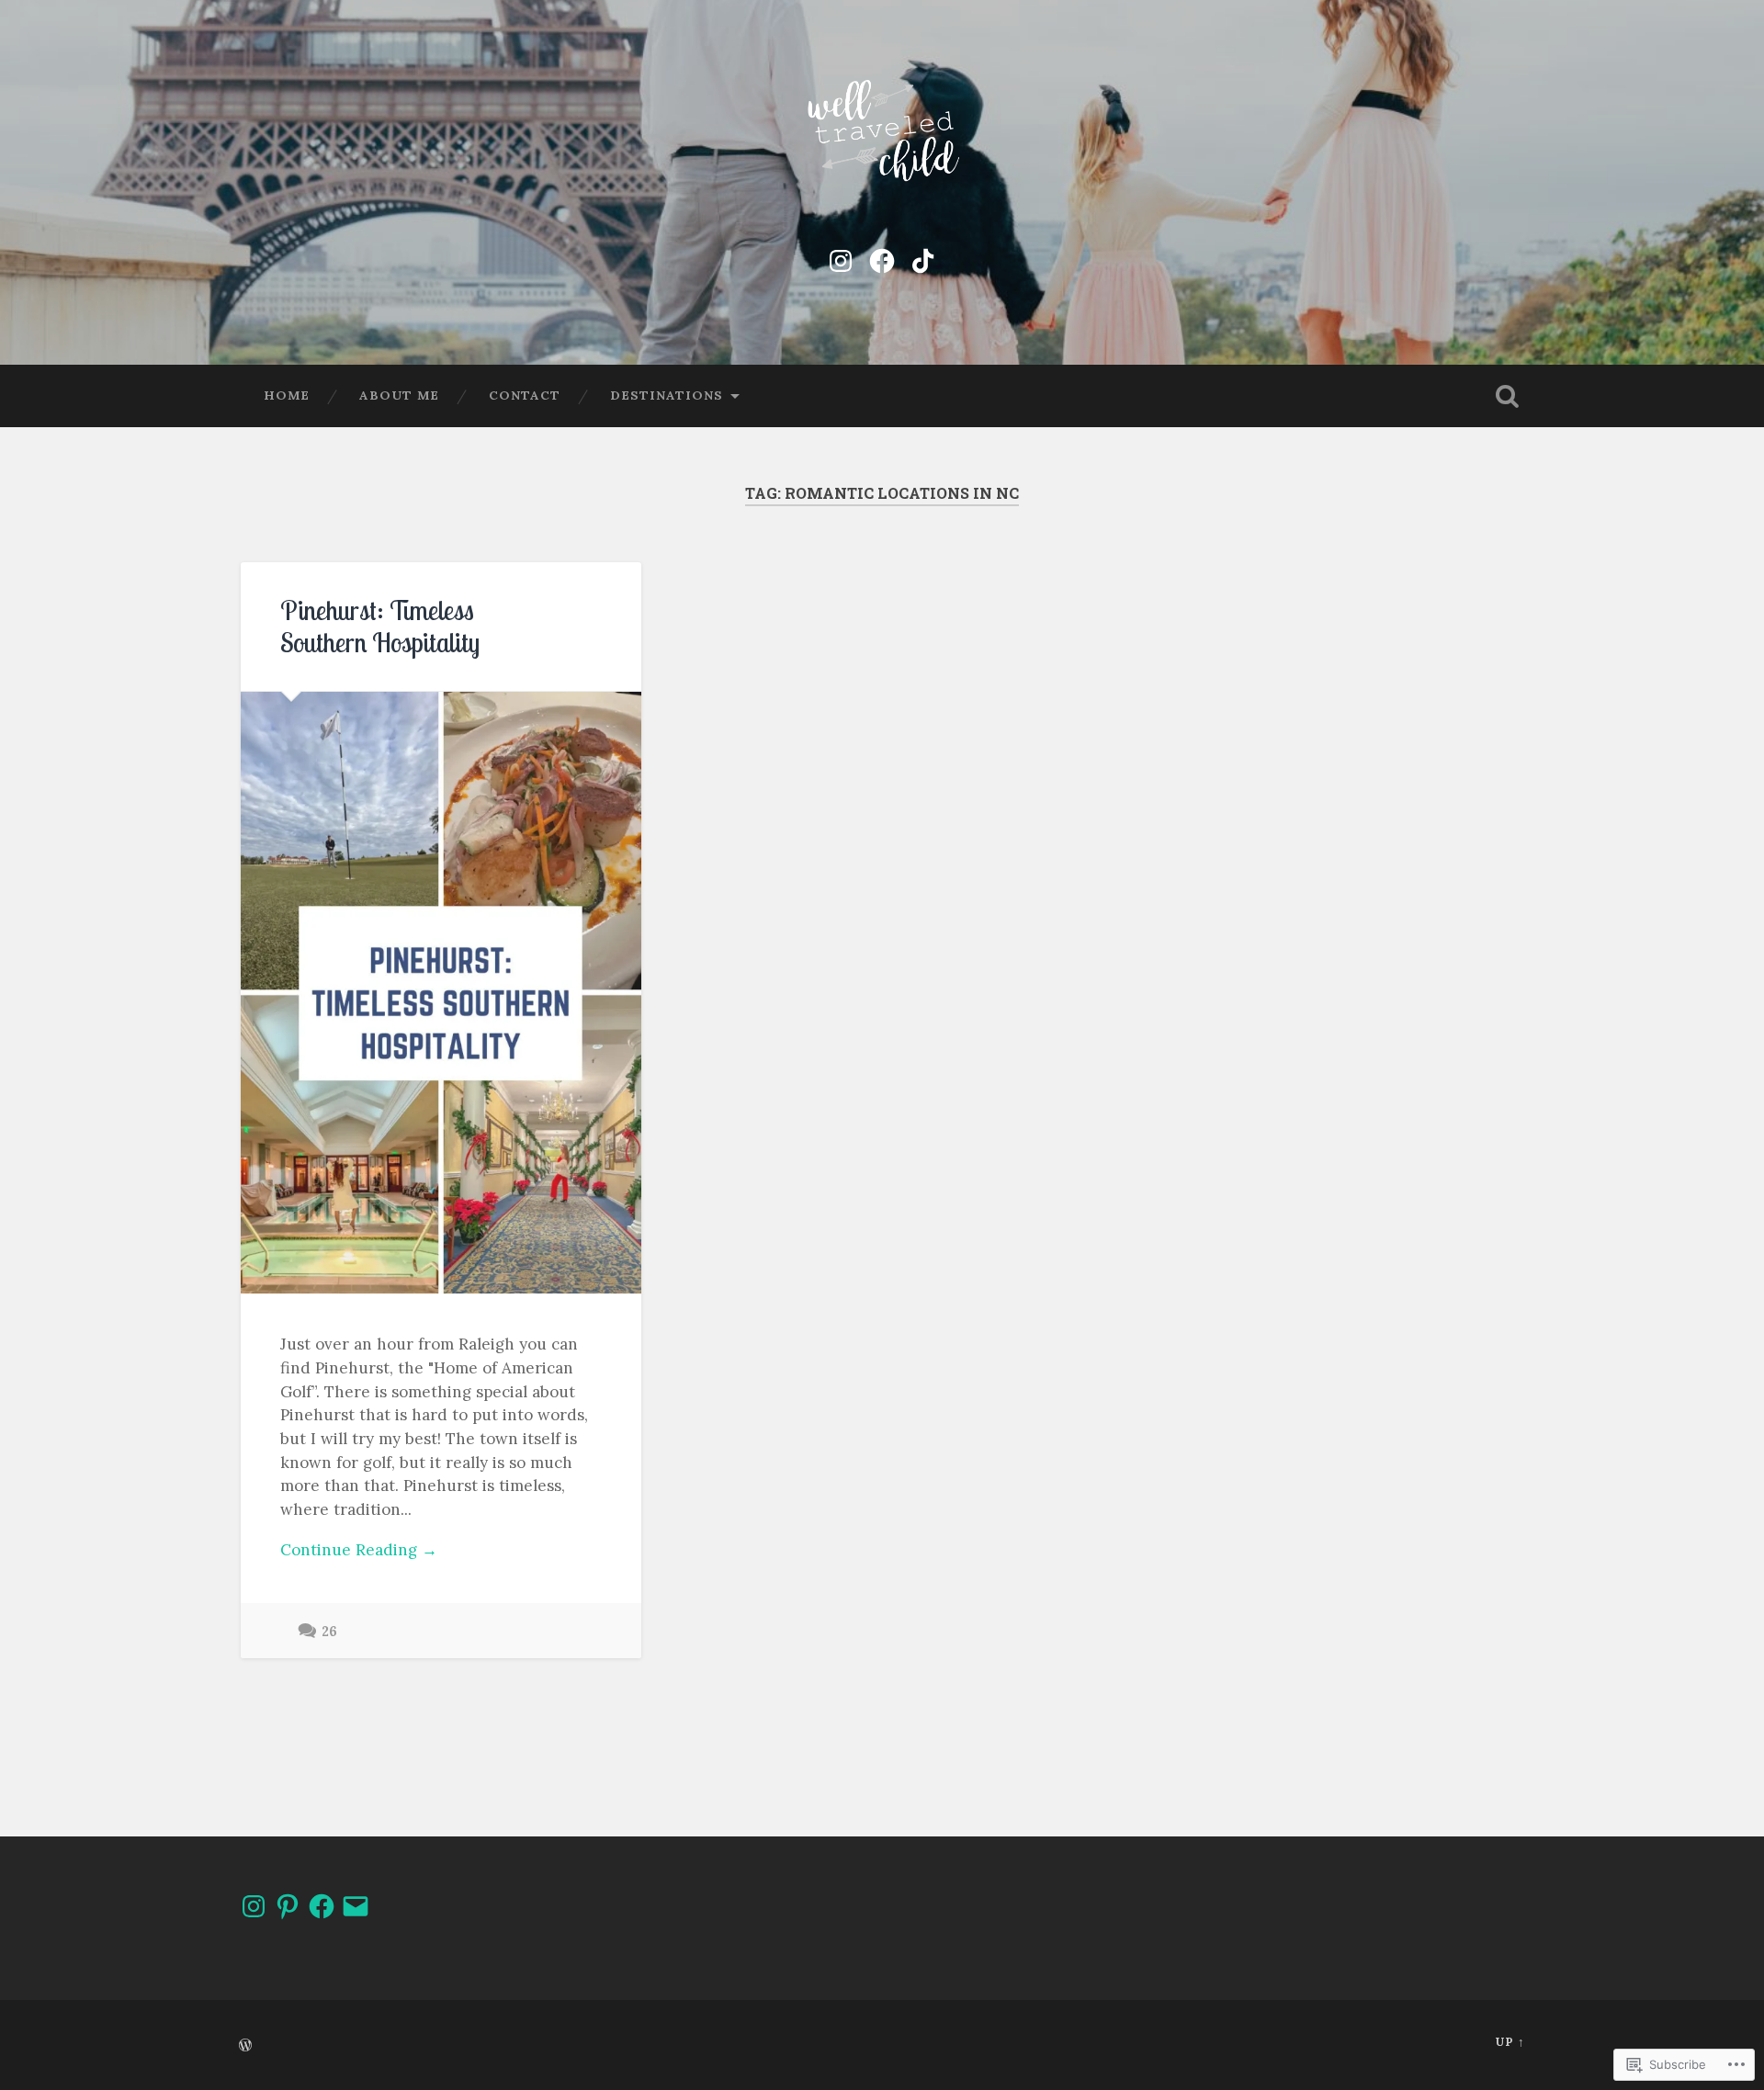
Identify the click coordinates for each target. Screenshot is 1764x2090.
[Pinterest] (288, 1906)
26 (329, 1632)
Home (287, 395)
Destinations (667, 395)
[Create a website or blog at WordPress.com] (245, 2046)
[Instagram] (841, 258)
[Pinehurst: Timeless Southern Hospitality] (441, 992)
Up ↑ (1510, 2042)
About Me (399, 395)
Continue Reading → (359, 1550)
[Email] (356, 1906)
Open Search (1507, 396)
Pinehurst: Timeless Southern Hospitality (380, 626)
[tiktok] (923, 258)
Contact (525, 395)
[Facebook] (882, 258)
